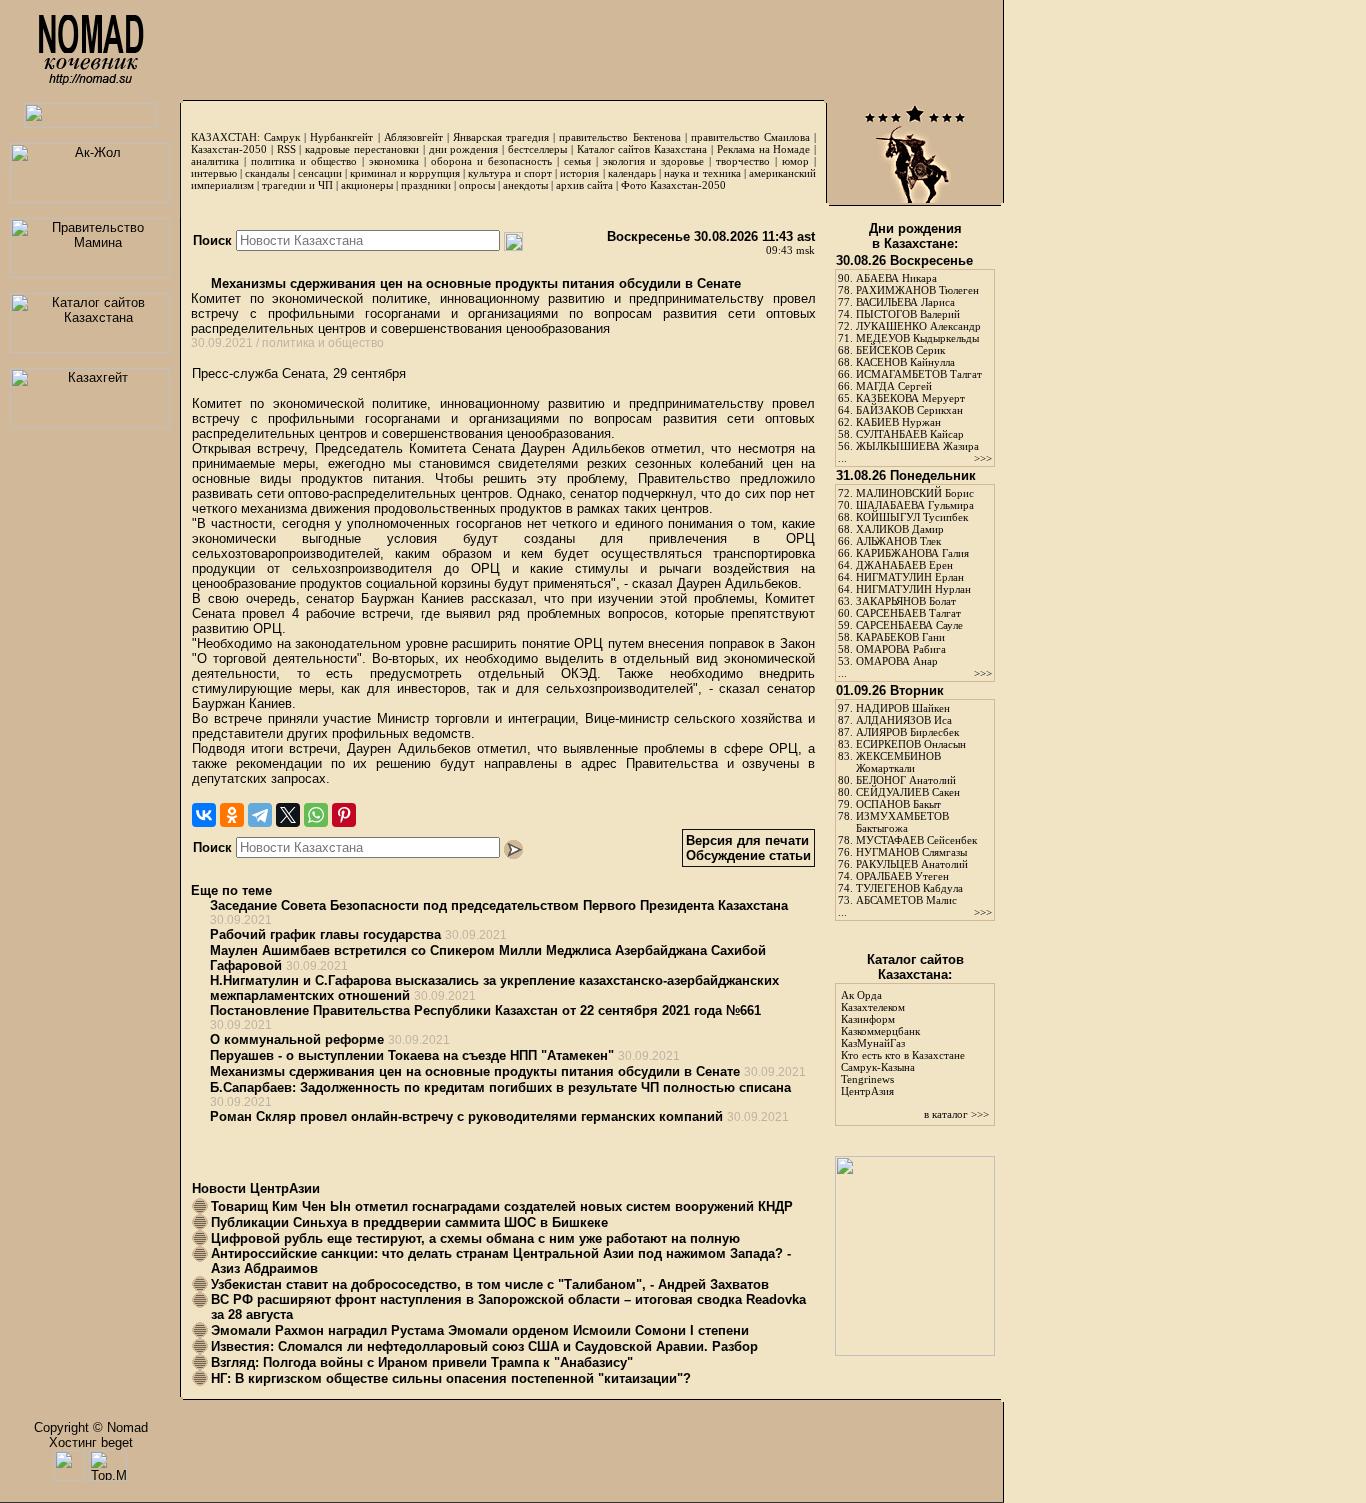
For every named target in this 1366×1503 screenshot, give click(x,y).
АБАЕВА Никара (896, 278)
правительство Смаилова (750, 137)
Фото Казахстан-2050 (673, 185)
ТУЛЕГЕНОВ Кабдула (909, 888)
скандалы (267, 173)
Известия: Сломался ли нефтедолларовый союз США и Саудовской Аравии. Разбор (484, 1346)
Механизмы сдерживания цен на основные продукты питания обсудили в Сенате (474, 283)
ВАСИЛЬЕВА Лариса (905, 302)
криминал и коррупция (404, 173)
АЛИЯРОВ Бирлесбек (907, 732)
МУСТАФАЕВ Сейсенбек (916, 840)
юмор (795, 161)
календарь (632, 173)
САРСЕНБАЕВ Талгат (908, 613)
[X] (288, 815)
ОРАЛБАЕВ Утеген (902, 876)
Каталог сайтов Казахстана (642, 149)
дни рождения (464, 149)
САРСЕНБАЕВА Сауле (909, 625)
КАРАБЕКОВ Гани (900, 637)
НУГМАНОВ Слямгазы (911, 852)
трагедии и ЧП (297, 185)
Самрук (282, 137)
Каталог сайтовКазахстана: (915, 967)
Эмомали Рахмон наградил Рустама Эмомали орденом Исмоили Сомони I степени (480, 1330)
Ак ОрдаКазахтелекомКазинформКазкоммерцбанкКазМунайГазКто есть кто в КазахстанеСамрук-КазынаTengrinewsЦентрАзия (903, 1043)
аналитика (215, 161)
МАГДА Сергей (894, 386)
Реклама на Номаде (764, 149)
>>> (983, 458)
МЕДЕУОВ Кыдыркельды (917, 338)
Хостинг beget (91, 1442)
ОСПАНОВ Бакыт (898, 804)
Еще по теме (231, 890)
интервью (214, 173)
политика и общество (304, 161)
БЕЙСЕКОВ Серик (900, 350)
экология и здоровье (653, 161)
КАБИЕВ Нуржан (898, 422)
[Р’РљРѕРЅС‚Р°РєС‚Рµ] (204, 815)
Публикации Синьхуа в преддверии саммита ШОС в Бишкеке (409, 1222)
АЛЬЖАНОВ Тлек (898, 541)
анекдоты (525, 185)
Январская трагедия (501, 137)
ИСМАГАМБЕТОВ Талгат (919, 374)
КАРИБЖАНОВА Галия (912, 553)
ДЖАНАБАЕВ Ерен (904, 565)
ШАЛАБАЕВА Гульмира (915, 505)
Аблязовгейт (413, 137)
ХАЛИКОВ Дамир (900, 529)
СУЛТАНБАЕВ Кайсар (910, 434)
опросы (477, 185)
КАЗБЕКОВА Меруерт (910, 398)
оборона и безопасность (491, 161)
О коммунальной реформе (297, 1039)
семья (577, 161)
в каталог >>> (956, 1114)
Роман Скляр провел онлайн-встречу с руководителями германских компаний (466, 1116)
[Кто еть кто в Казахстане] (915, 1351)
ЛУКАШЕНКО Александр (918, 326)
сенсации (320, 173)
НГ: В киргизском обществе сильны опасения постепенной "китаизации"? (451, 1378)
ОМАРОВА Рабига (901, 649)
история (579, 173)
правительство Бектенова (619, 137)
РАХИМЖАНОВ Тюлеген (917, 290)
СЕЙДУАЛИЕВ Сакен (908, 792)
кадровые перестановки (362, 149)
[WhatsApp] (316, 815)
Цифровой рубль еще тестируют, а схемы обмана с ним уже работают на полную (475, 1238)
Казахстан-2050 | (234, 149)
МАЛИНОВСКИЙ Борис (915, 493)
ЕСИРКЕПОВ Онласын (911, 744)
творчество (743, 161)
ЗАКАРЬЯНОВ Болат (906, 601)
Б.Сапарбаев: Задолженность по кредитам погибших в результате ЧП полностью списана (500, 1087)
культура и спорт (509, 173)
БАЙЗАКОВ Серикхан (909, 410)
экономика (394, 161)
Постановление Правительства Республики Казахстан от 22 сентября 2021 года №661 (485, 1010)
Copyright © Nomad (91, 1427)
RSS (286, 149)
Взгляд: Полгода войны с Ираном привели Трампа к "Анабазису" (422, 1362)
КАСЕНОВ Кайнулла (905, 362)
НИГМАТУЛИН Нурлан (913, 589)
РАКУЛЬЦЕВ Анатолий (912, 864)
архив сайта (584, 185)
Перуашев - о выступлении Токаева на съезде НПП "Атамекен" (412, 1055)
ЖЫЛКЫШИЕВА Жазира (917, 446)
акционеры (367, 185)
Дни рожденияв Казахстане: (915, 236)
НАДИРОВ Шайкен (903, 708)
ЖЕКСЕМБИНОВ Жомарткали (898, 762)
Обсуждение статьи (748, 855)
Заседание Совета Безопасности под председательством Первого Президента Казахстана (499, 905)
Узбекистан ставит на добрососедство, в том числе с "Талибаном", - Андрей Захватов (490, 1284)
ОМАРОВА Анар (897, 661)
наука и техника (702, 173)
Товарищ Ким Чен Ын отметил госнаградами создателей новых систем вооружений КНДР (502, 1206)
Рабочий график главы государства (325, 934)
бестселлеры (537, 149)
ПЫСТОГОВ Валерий (908, 314)
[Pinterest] (344, 815)
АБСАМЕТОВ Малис (906, 900)
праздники (426, 185)
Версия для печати (747, 840)
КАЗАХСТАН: (225, 137)
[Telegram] (260, 815)
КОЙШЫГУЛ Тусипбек (912, 517)
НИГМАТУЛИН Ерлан (910, 577)
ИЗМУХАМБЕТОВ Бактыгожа (902, 822)
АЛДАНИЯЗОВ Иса (904, 720)
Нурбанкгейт (341, 137)
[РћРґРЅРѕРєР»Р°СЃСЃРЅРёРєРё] (232, 815)
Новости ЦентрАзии (256, 1188)
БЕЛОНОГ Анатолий (906, 780)
